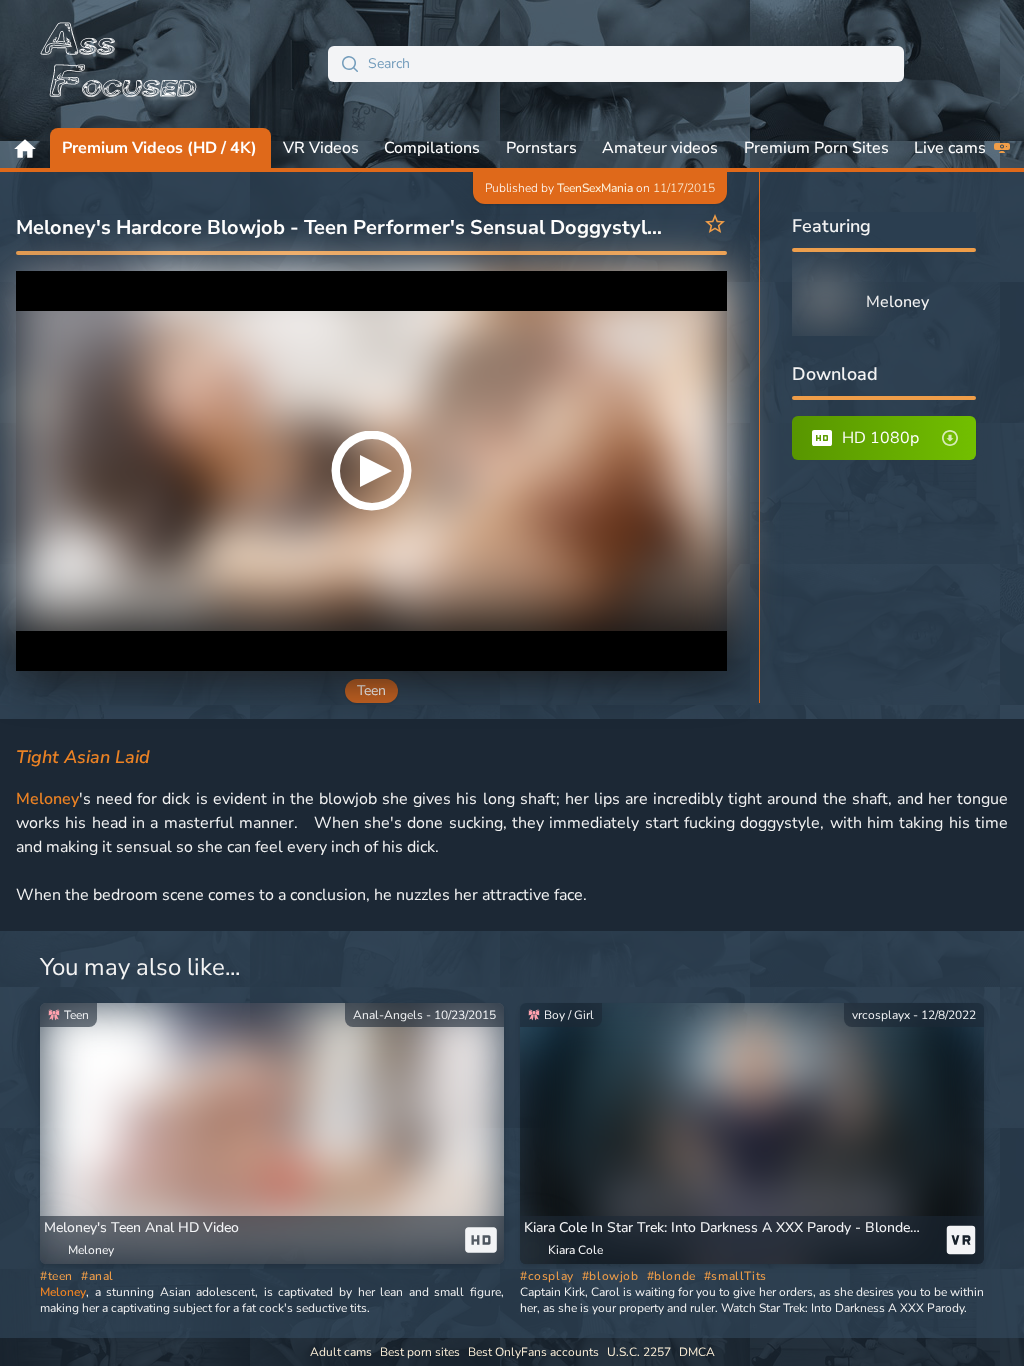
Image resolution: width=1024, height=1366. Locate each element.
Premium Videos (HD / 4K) (159, 148)
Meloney (47, 799)
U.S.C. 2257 (639, 1352)
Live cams (950, 148)
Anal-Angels (388, 1015)
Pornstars (541, 148)
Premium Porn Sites (816, 148)
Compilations (432, 148)
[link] (272, 1133)
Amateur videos (660, 148)
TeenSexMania (595, 188)
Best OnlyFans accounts (533, 1352)
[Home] (120, 64)
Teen (371, 690)
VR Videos (321, 148)
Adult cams (341, 1352)
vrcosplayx (881, 1015)
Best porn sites (420, 1352)
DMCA (697, 1352)
